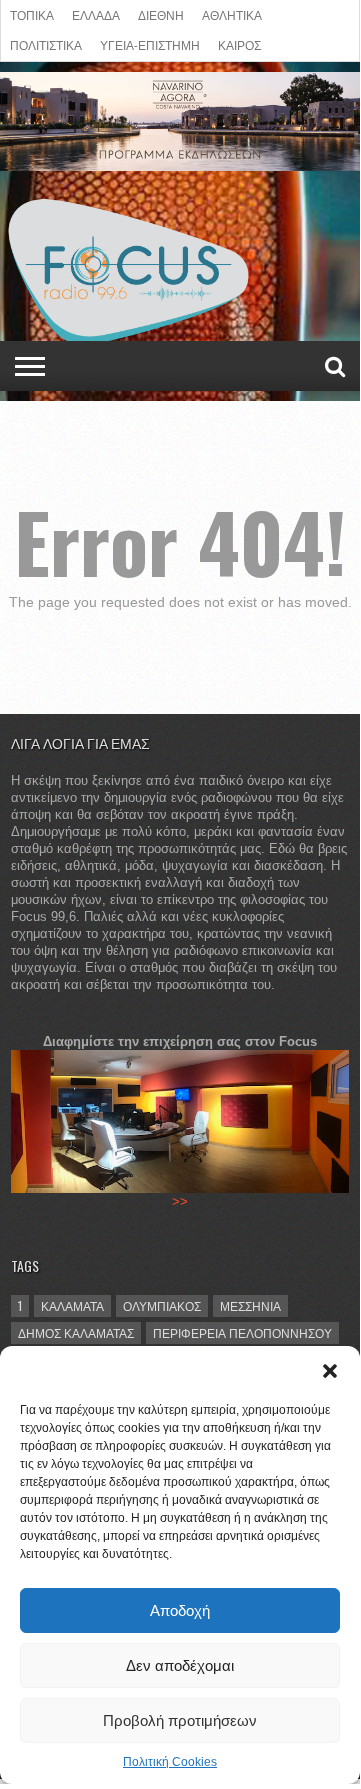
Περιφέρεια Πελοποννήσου (242, 1332)
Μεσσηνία (250, 1305)
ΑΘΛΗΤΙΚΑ (232, 14)
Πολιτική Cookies (170, 1762)
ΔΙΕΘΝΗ (161, 14)
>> (180, 1201)
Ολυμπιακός (162, 1305)
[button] (330, 1371)
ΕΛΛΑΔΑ (96, 14)
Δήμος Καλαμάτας (76, 1332)
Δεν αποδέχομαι (180, 1665)
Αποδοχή (180, 1610)
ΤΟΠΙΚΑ (32, 14)
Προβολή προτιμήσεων (180, 1720)
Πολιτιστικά (46, 44)
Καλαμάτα (72, 1305)
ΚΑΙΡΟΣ (239, 44)
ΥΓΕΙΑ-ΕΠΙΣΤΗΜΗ (150, 44)
